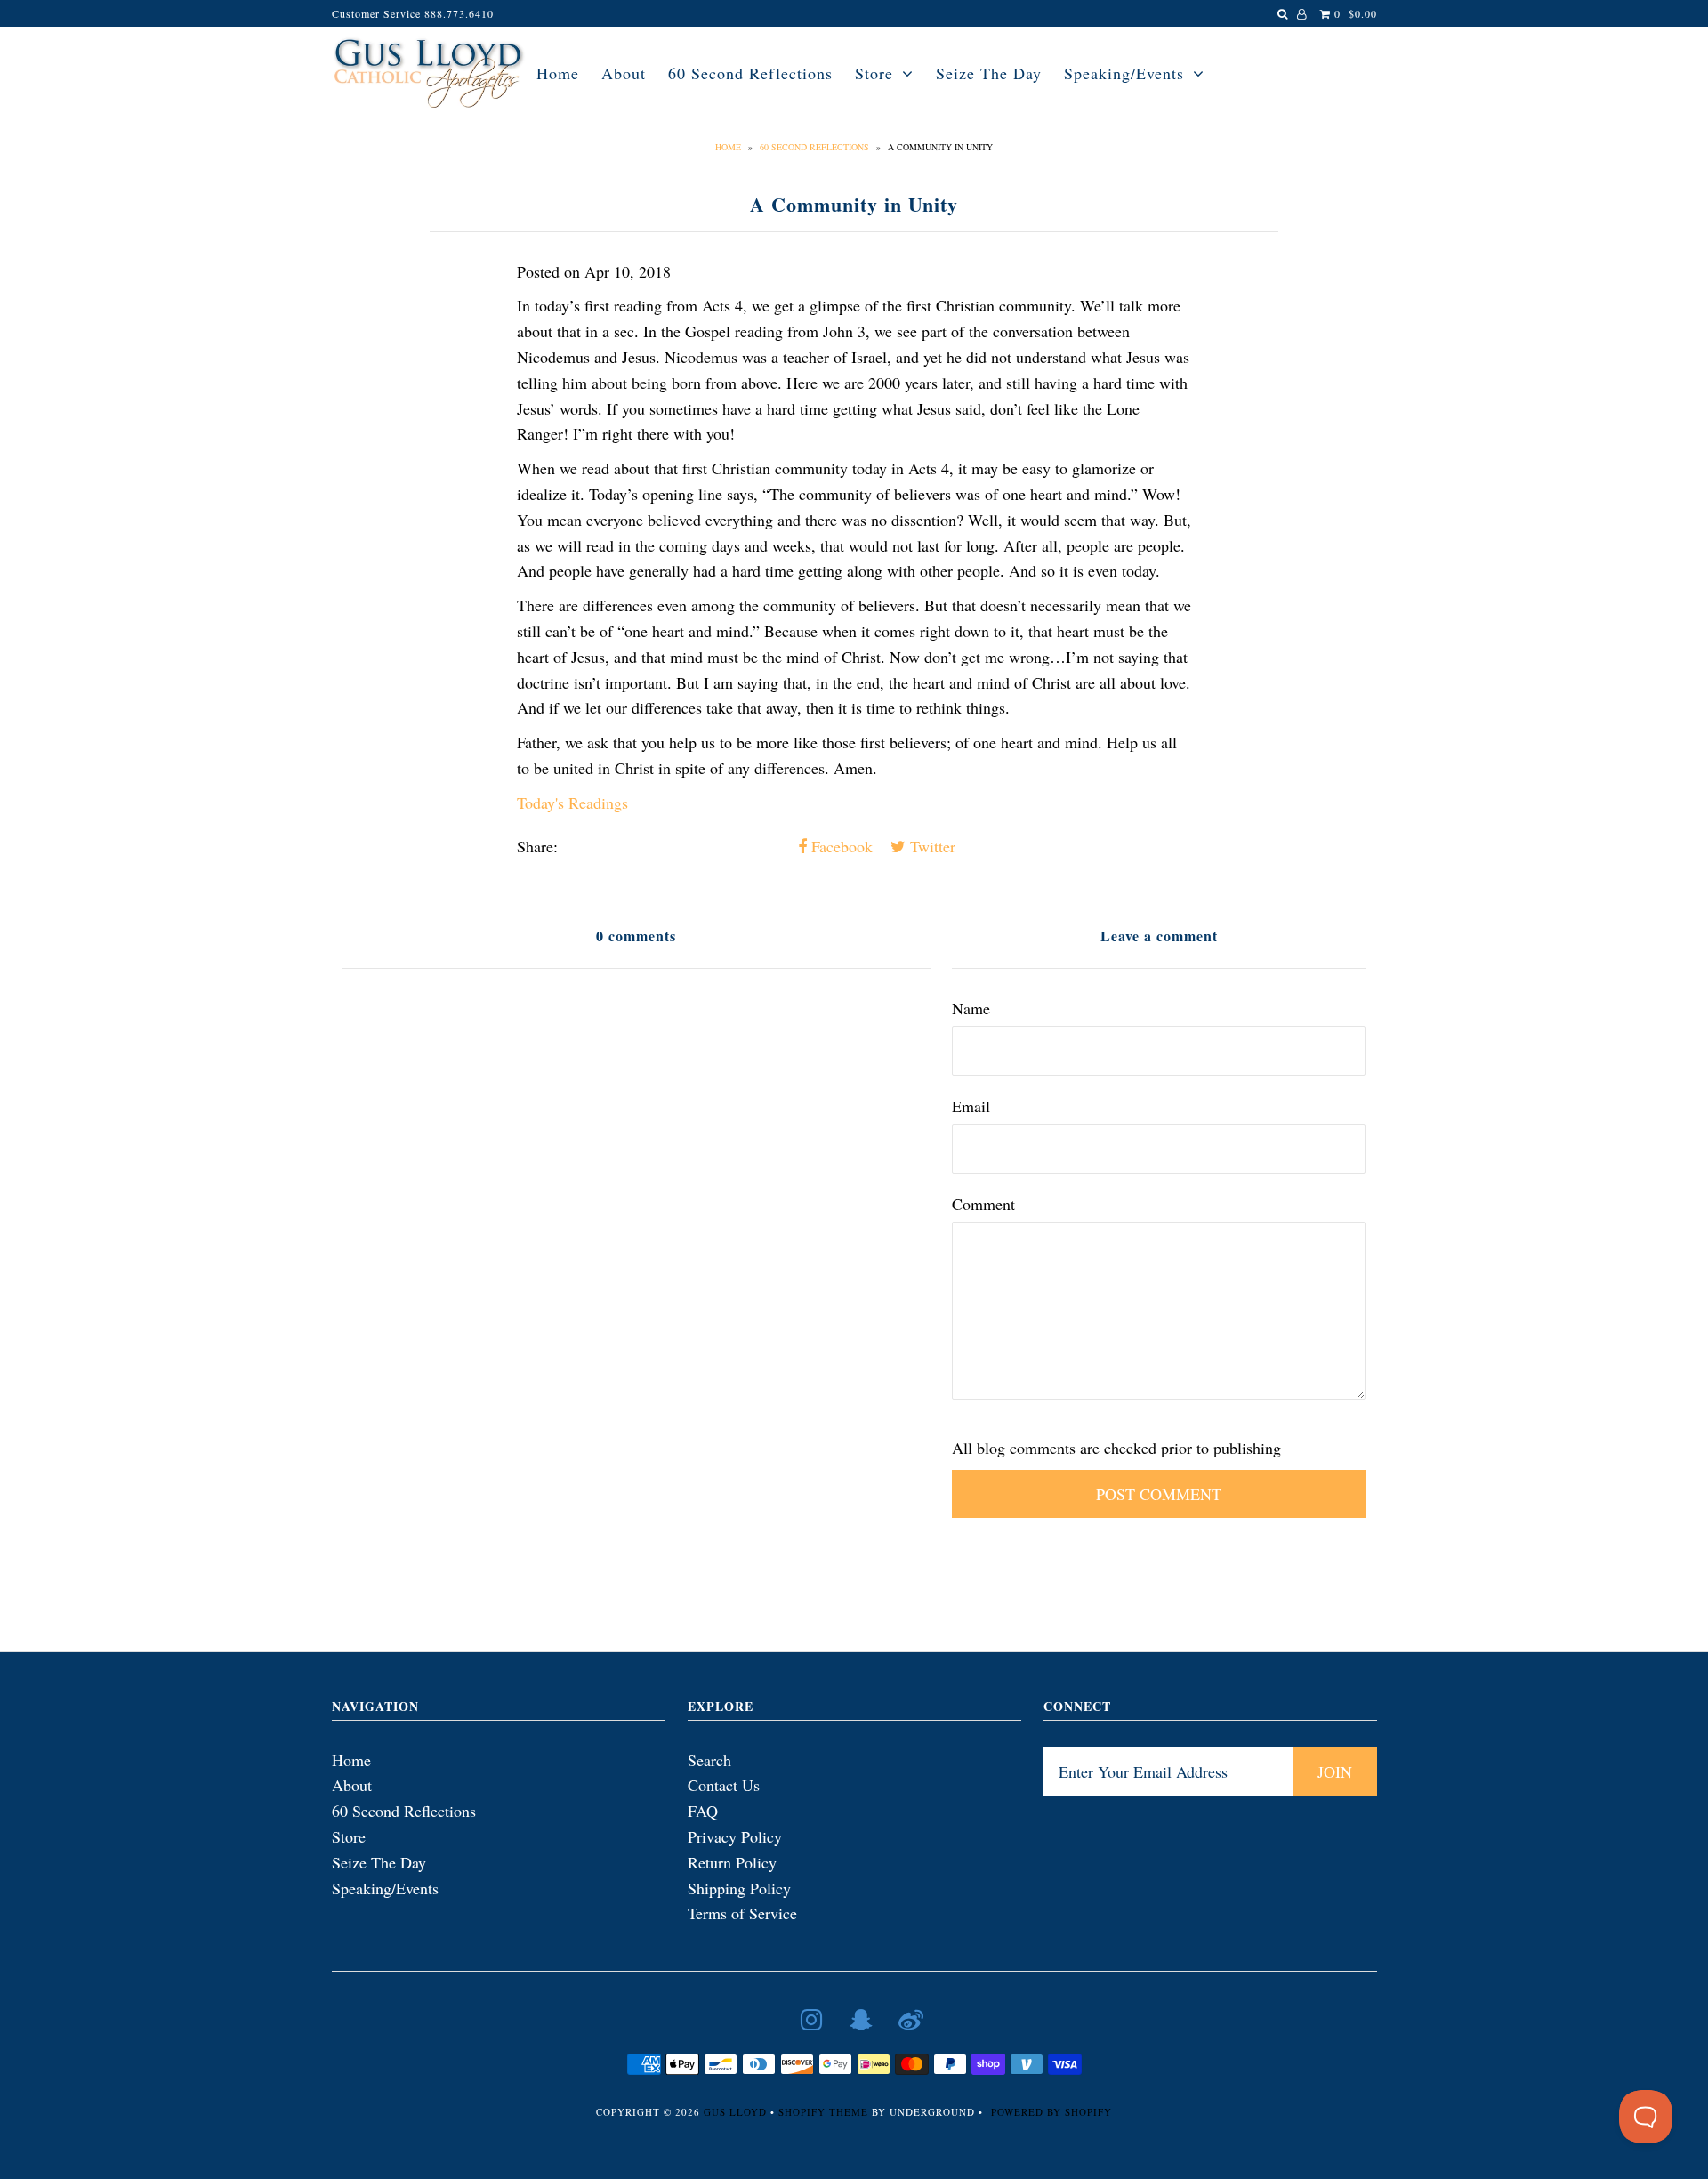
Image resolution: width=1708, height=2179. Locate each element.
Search (709, 1760)
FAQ (703, 1811)
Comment (983, 1204)
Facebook (840, 846)
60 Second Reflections (750, 73)
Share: (537, 846)
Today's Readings (572, 803)
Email (971, 1106)
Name (971, 1008)
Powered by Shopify (1051, 2112)
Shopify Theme (823, 2112)
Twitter (931, 846)
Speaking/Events (1124, 73)
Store (874, 73)
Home (558, 73)
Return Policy (732, 1862)
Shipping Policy (739, 1888)
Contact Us (724, 1785)
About (624, 73)
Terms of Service (742, 1913)
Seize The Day (989, 73)
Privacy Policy (735, 1836)
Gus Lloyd (735, 2112)
